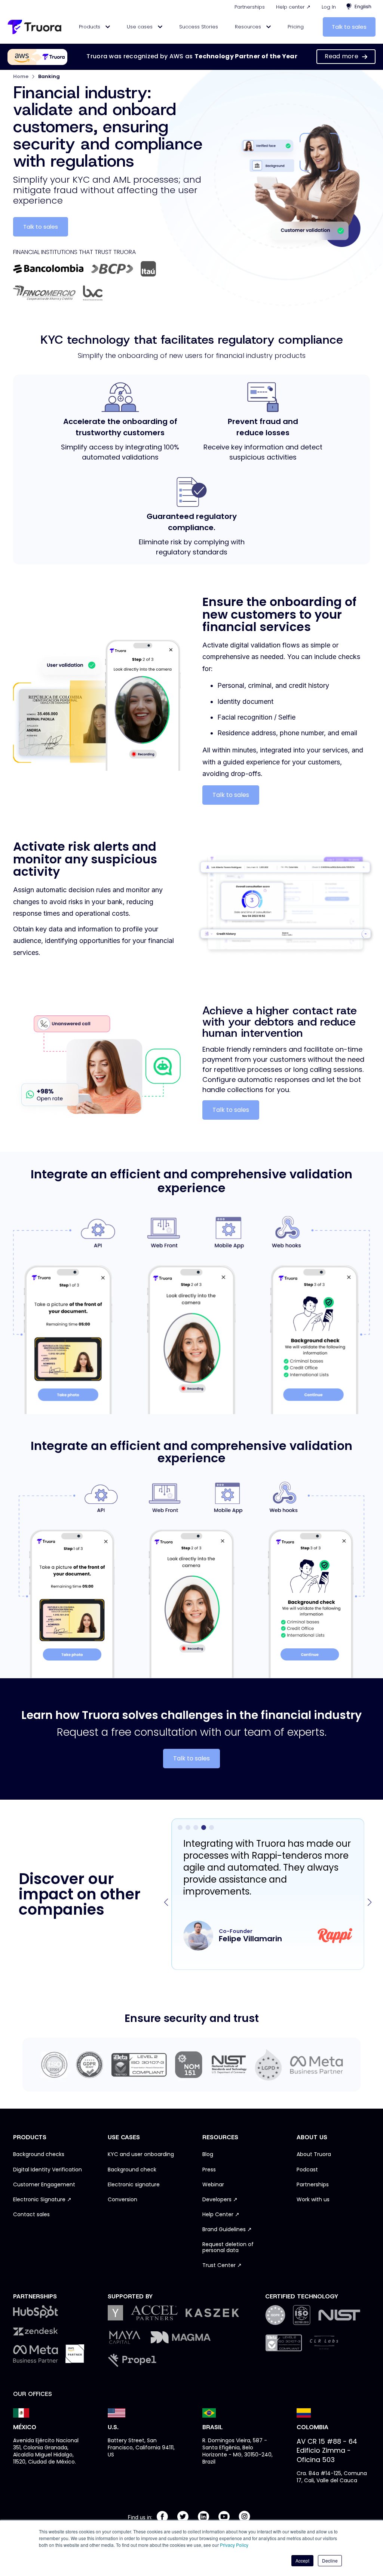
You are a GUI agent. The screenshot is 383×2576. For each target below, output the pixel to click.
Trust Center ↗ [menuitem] (222, 2266)
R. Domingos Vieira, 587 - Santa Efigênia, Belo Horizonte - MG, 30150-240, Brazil (238, 2451)
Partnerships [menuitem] (313, 2185)
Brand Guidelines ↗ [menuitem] (227, 2230)
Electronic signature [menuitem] (134, 2185)
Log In (329, 7)
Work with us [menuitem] (313, 2200)
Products (90, 27)
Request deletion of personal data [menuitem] (228, 2248)
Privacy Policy (234, 2545)
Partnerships (250, 7)
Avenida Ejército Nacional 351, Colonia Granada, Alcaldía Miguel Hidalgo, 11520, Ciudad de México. (46, 2451)
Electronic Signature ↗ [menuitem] (42, 2200)
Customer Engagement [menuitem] (44, 2185)
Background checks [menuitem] (39, 2155)
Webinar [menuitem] (213, 2185)
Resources (249, 27)
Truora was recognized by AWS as (192, 56)
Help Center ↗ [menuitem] (221, 2215)
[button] (370, 1902)
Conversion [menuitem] (122, 2200)
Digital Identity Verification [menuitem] (48, 2170)
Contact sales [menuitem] (31, 2215)
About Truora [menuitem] (314, 2155)
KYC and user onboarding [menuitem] (141, 2155)
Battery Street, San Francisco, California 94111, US (141, 2447)
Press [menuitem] (209, 2170)
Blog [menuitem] (208, 2155)
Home (21, 76)
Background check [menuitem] (132, 2170)
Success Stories (199, 27)
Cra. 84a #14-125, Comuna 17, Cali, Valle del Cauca (332, 2477)
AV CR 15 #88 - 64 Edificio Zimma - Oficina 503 (327, 2450)
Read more (341, 56)
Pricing (296, 27)
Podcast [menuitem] (307, 2170)
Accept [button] (302, 2560)
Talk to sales (349, 27)
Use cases (140, 27)
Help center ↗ (293, 7)
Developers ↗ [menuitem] (220, 2200)
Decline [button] (330, 2560)
